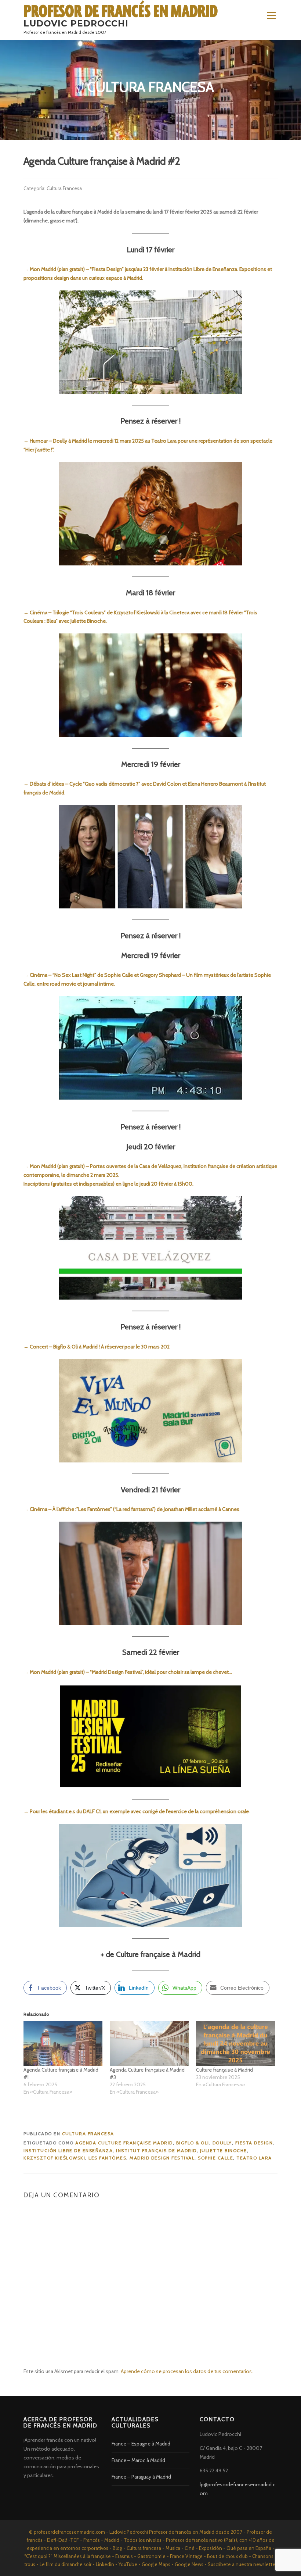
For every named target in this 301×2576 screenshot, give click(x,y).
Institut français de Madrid (156, 2150)
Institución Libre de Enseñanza (68, 2150)
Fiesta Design (254, 2143)
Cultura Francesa (64, 188)
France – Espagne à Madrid (141, 2444)
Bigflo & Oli (193, 2143)
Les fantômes (107, 2158)
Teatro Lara (254, 2158)
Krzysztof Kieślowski (54, 2158)
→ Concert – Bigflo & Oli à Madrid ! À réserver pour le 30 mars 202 (97, 1347)
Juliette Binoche (224, 2150)
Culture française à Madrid (224, 2070)
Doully (222, 2143)
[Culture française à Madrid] (235, 2043)
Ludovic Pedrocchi (76, 24)
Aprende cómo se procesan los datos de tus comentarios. (187, 2371)
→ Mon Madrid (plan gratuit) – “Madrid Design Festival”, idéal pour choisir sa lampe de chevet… (128, 1672)
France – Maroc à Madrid (138, 2460)
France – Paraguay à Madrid (141, 2477)
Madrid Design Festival (162, 2158)
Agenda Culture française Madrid (124, 2143)
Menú (271, 15)
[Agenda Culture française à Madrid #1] (63, 2043)
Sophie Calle (215, 2158)
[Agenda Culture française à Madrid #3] (149, 2043)
